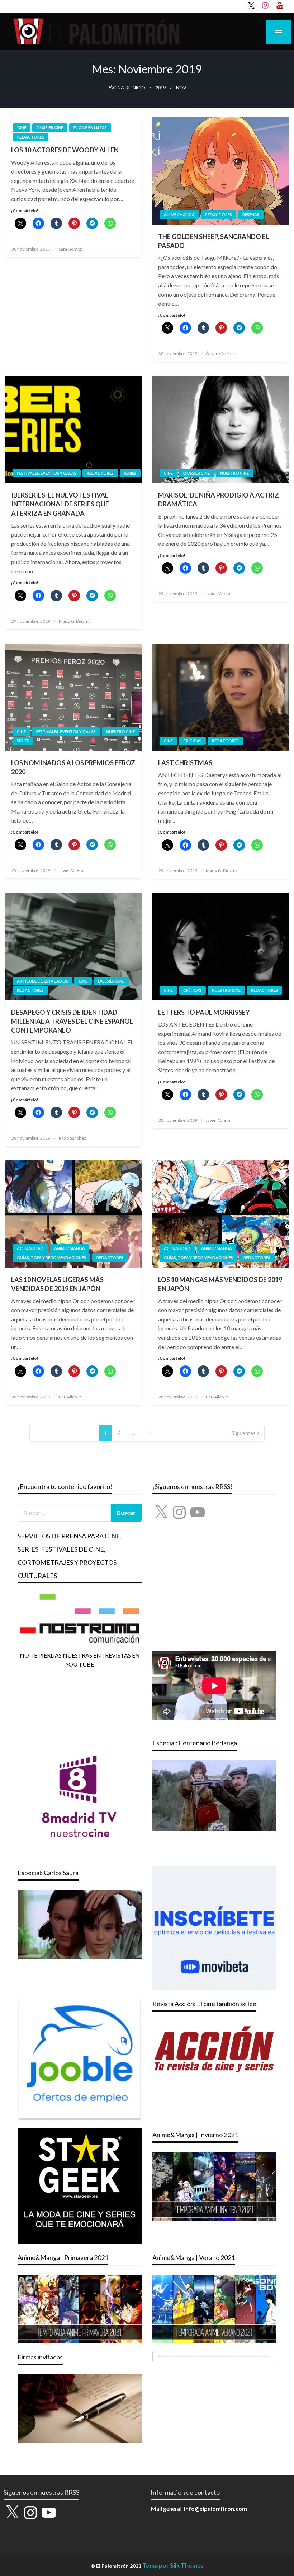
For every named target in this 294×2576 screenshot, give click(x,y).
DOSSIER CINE (50, 128)
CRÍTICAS (192, 741)
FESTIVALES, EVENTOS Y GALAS (47, 473)
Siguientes (244, 1433)
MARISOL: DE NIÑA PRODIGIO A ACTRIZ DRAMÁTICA (219, 499)
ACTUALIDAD (30, 1248)
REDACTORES (31, 137)
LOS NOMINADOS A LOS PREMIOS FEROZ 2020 (73, 767)
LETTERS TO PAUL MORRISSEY (204, 1012)
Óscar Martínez (221, 353)
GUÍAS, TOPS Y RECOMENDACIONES (51, 1258)
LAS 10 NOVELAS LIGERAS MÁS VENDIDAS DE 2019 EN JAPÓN (57, 1284)
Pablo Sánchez (72, 1138)
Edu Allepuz (70, 1397)
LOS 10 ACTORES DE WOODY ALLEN (65, 150)
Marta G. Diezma (75, 621)
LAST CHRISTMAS (185, 763)
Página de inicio (126, 88)
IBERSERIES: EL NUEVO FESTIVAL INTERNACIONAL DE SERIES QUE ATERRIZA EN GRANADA (60, 504)
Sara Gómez (70, 249)
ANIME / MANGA (179, 215)
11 (150, 1433)
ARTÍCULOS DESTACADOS (42, 981)
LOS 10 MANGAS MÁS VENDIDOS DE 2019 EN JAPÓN (220, 1284)
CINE (22, 128)
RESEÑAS (251, 215)
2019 (161, 88)
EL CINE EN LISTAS (90, 128)
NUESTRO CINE (234, 473)
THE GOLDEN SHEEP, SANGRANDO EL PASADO (214, 241)
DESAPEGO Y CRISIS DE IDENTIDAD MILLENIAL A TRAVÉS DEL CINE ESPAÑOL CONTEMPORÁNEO (72, 1021)
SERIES (130, 473)
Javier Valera (218, 594)
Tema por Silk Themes (173, 2565)
